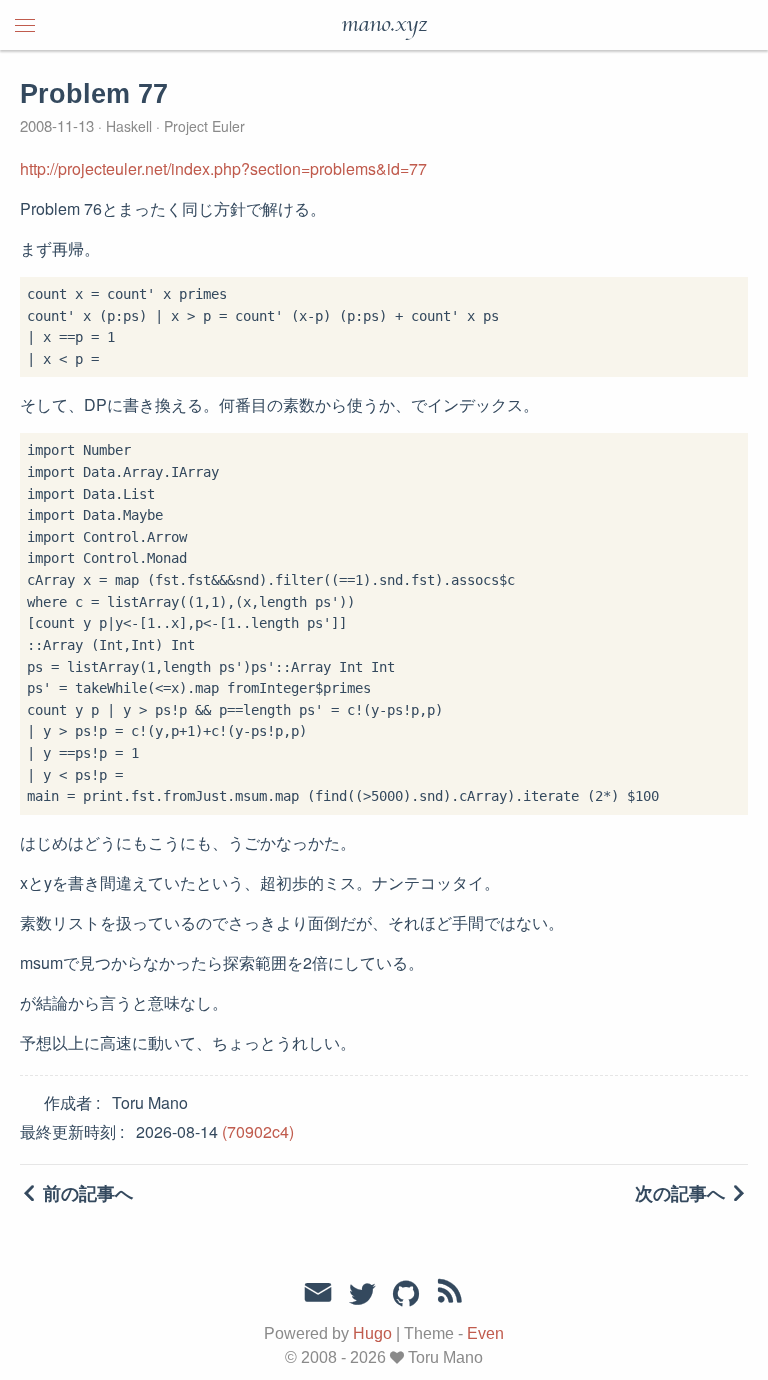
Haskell (129, 126)
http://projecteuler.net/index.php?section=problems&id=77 (223, 168)
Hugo (372, 1333)
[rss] (450, 1295)
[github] (406, 1295)
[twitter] (362, 1295)
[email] (318, 1293)
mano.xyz (384, 25)
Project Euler (202, 126)
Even (485, 1333)
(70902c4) (258, 1131)
